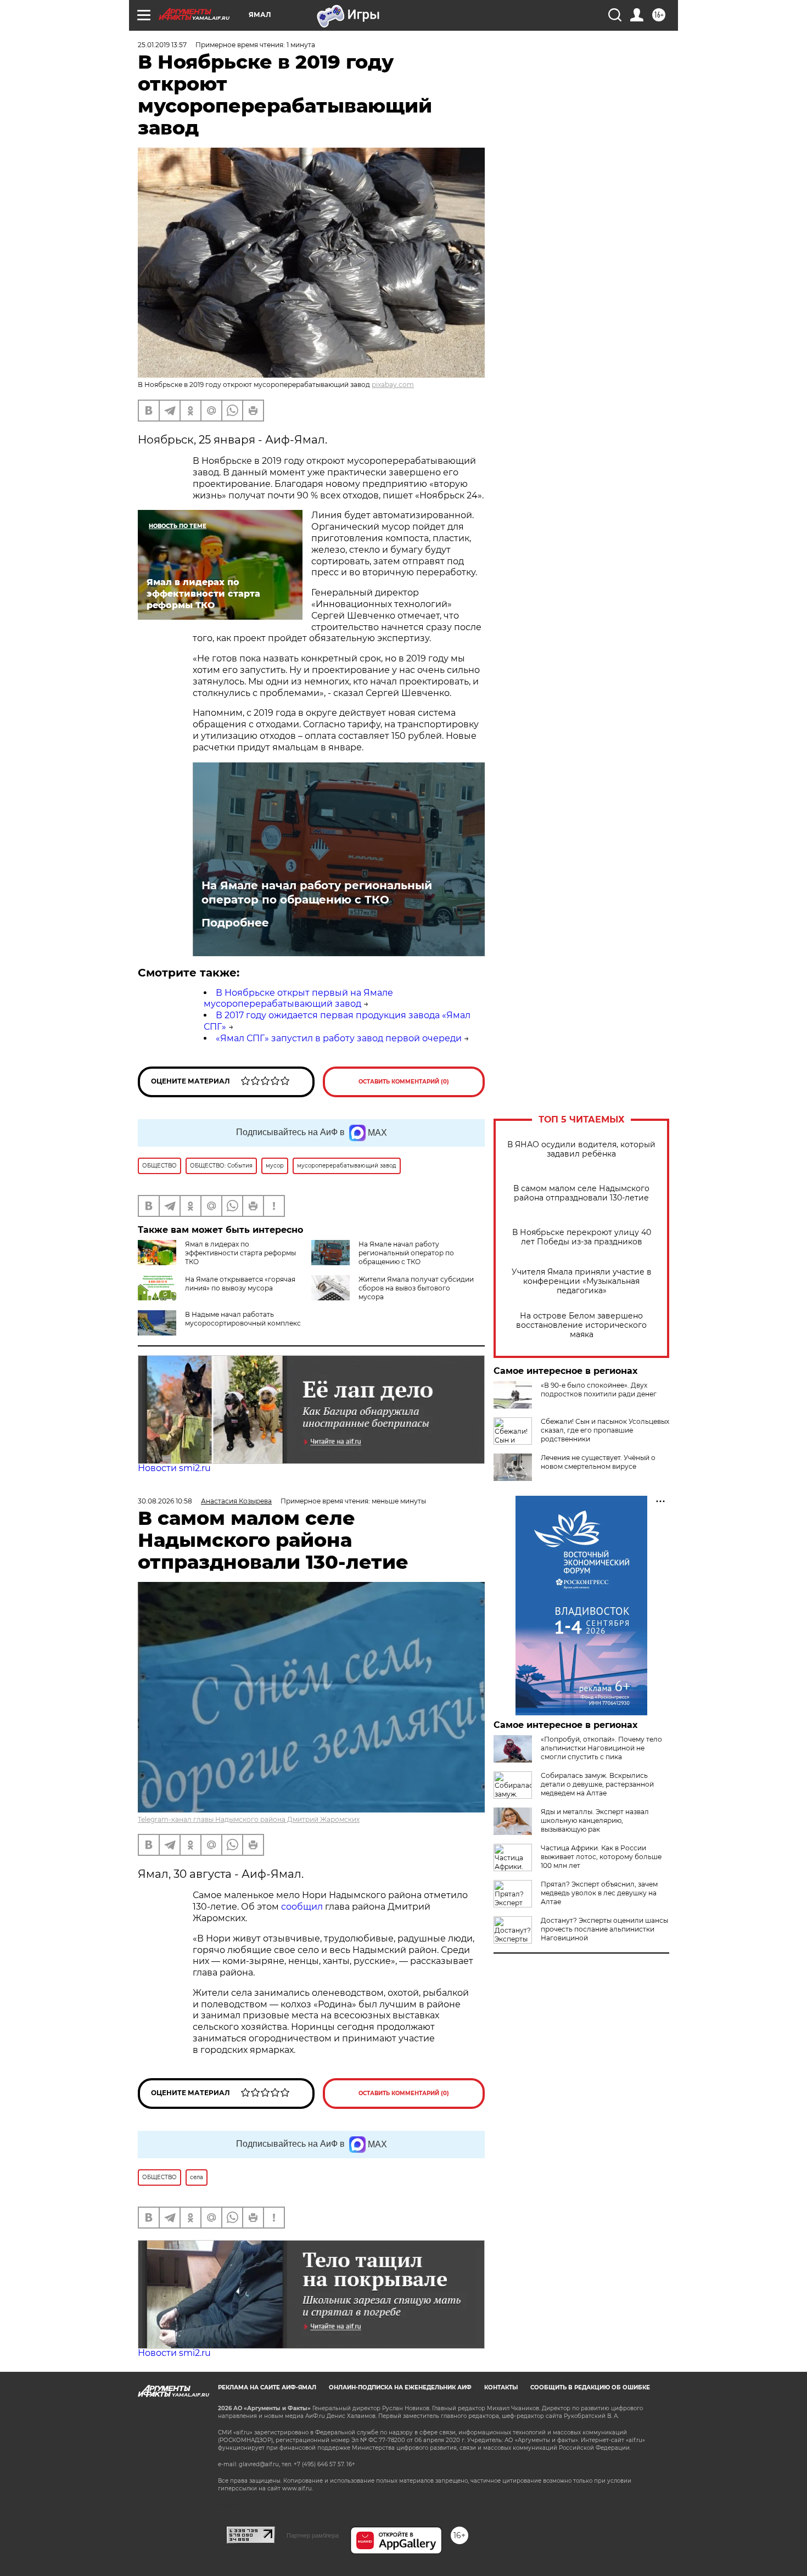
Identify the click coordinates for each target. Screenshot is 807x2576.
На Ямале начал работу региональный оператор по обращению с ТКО (317, 893)
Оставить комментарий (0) (404, 1082)
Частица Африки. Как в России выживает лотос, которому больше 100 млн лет (601, 1857)
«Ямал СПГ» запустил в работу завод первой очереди (339, 1038)
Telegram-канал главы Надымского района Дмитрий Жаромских (249, 1819)
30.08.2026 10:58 (165, 1501)
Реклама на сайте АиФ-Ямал (267, 2387)
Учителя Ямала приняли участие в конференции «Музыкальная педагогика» (582, 1281)
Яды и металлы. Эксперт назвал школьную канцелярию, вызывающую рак (595, 1820)
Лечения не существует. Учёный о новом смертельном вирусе (598, 1462)
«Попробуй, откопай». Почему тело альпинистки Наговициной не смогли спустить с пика (601, 1748)
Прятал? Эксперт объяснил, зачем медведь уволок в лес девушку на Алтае (599, 1893)
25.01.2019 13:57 (162, 45)
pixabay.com (393, 385)
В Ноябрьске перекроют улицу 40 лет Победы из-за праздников (582, 1237)
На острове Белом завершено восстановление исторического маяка (581, 1325)
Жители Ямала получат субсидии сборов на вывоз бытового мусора (416, 1288)
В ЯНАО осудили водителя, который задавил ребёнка (581, 1149)
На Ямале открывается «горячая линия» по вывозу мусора (240, 1284)
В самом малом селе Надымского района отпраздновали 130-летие (581, 1193)
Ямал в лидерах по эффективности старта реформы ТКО (240, 1253)
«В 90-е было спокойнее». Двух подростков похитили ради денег (599, 1390)
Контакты (501, 2387)
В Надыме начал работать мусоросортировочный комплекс (243, 1319)
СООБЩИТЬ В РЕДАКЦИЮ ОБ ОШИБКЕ (590, 2387)
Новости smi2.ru (174, 1468)
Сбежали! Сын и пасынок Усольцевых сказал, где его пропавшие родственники (605, 1430)
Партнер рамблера (313, 2535)
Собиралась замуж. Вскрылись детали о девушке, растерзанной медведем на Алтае (597, 1784)
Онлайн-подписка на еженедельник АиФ (400, 2387)
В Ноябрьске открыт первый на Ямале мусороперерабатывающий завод (298, 998)
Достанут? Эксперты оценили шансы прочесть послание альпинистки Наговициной (604, 1929)
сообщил (303, 1907)
